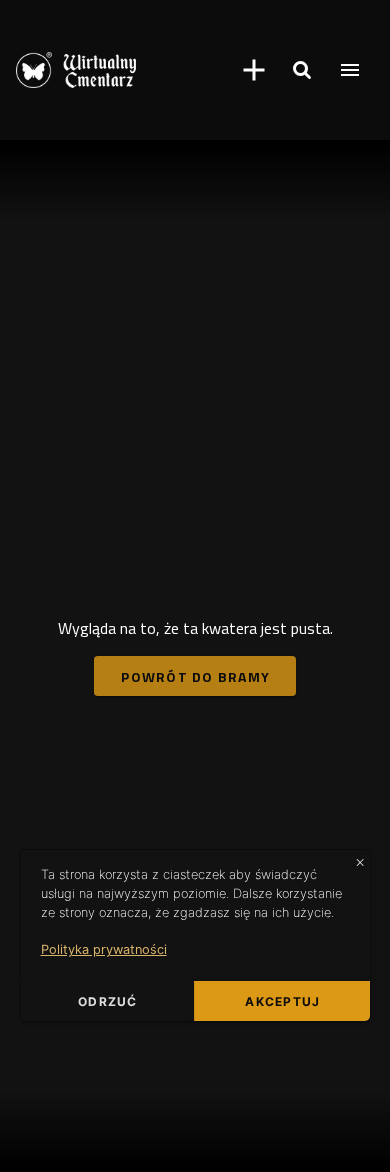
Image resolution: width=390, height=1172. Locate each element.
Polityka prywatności (104, 949)
